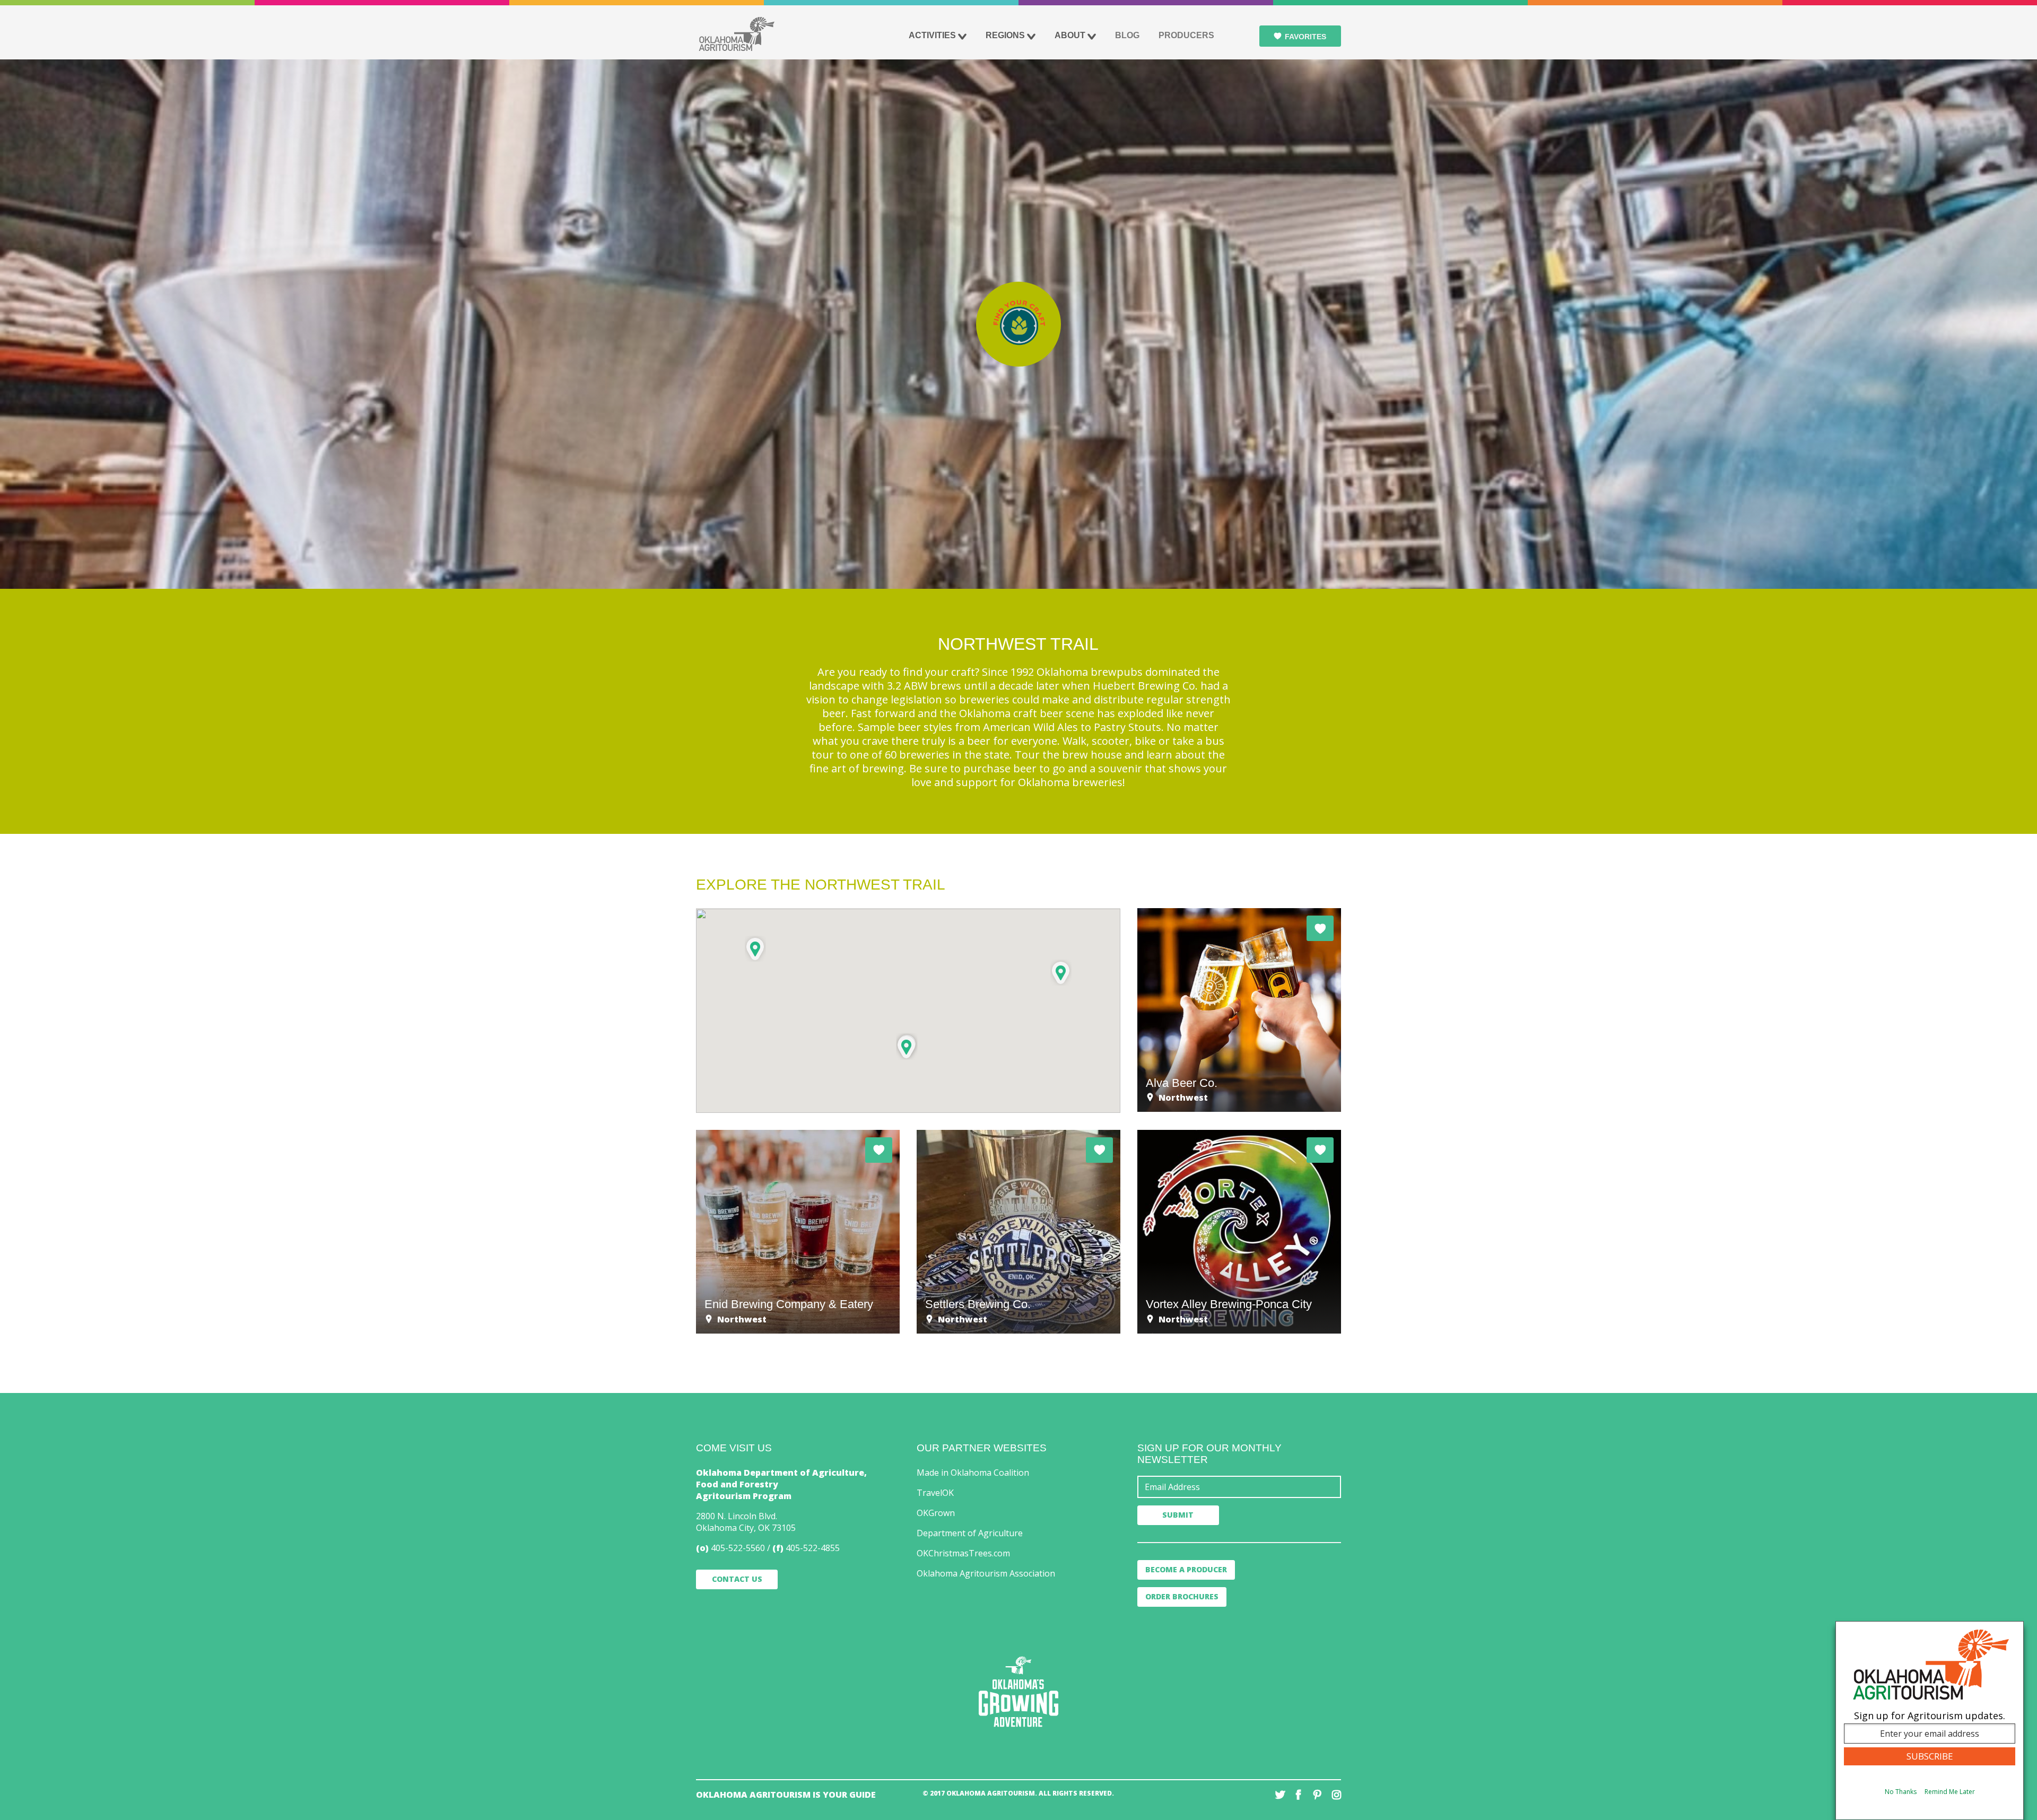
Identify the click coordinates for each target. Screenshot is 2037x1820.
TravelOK (935, 1493)
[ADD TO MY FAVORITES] (1320, 928)
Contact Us (737, 1579)
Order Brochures (1182, 1596)
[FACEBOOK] (1299, 1795)
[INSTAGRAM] (1336, 1795)
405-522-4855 (813, 1548)
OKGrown (936, 1513)
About (1070, 35)
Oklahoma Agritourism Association (986, 1573)
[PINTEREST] (1317, 1795)
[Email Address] (1239, 1487)
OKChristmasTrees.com (963, 1553)
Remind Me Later (1950, 1792)
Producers (1186, 35)
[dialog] (1930, 1721)
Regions (1005, 35)
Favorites (1305, 37)
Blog (1127, 35)
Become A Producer (1186, 1569)
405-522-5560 (738, 1548)
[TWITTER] (1280, 1795)
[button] (755, 949)
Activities (932, 35)
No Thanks (1901, 1792)
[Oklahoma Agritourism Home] (736, 34)
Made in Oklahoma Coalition (973, 1473)
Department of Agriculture (970, 1533)
